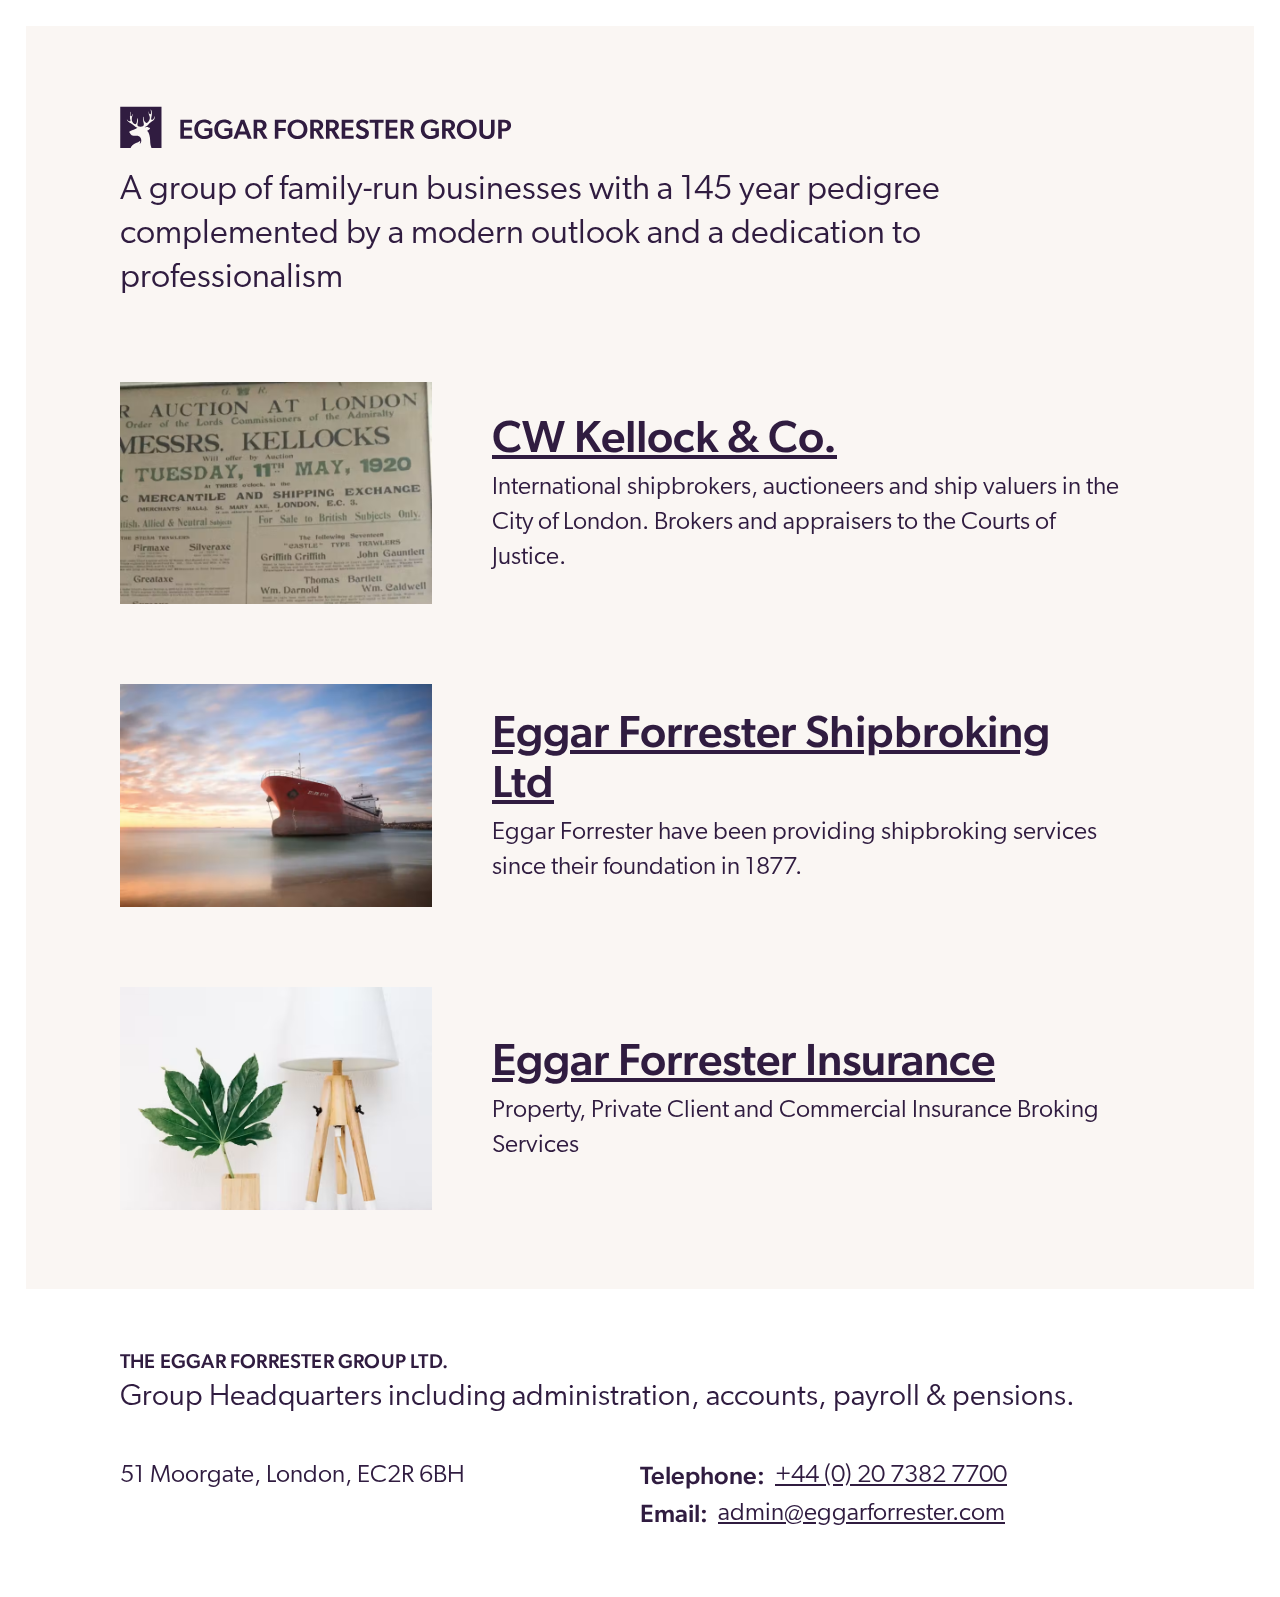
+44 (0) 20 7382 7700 (891, 1475)
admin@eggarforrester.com (861, 1513)
